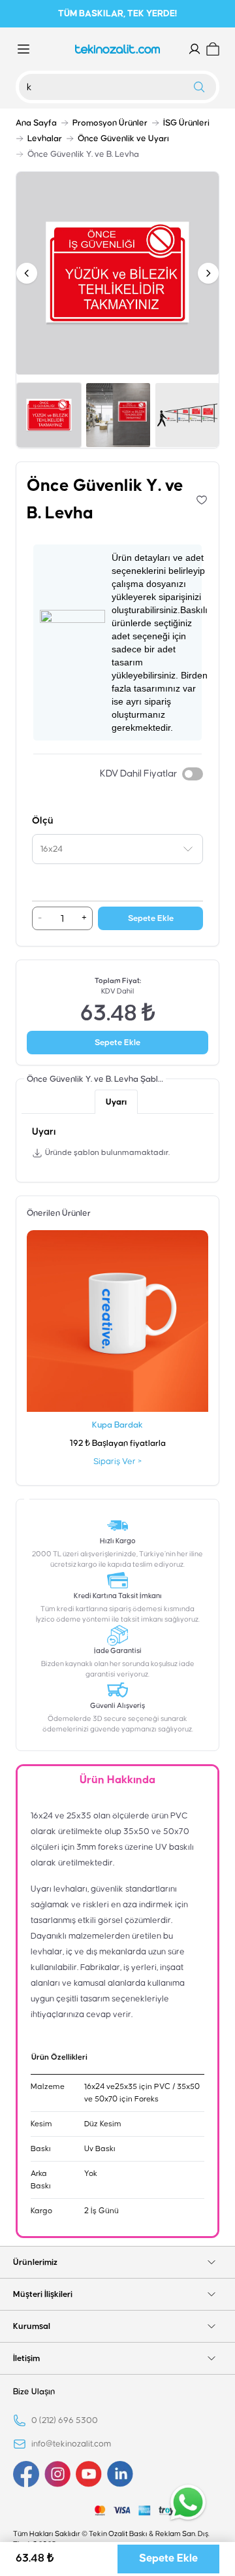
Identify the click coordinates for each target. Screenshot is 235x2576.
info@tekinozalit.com (71, 2444)
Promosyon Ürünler (110, 123)
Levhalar (45, 139)
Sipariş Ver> (117, 1462)
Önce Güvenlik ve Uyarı (123, 139)
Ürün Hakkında (117, 1780)
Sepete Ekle (151, 918)
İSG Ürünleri (186, 123)
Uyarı (116, 1102)
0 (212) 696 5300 (65, 2420)
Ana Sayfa (36, 123)
